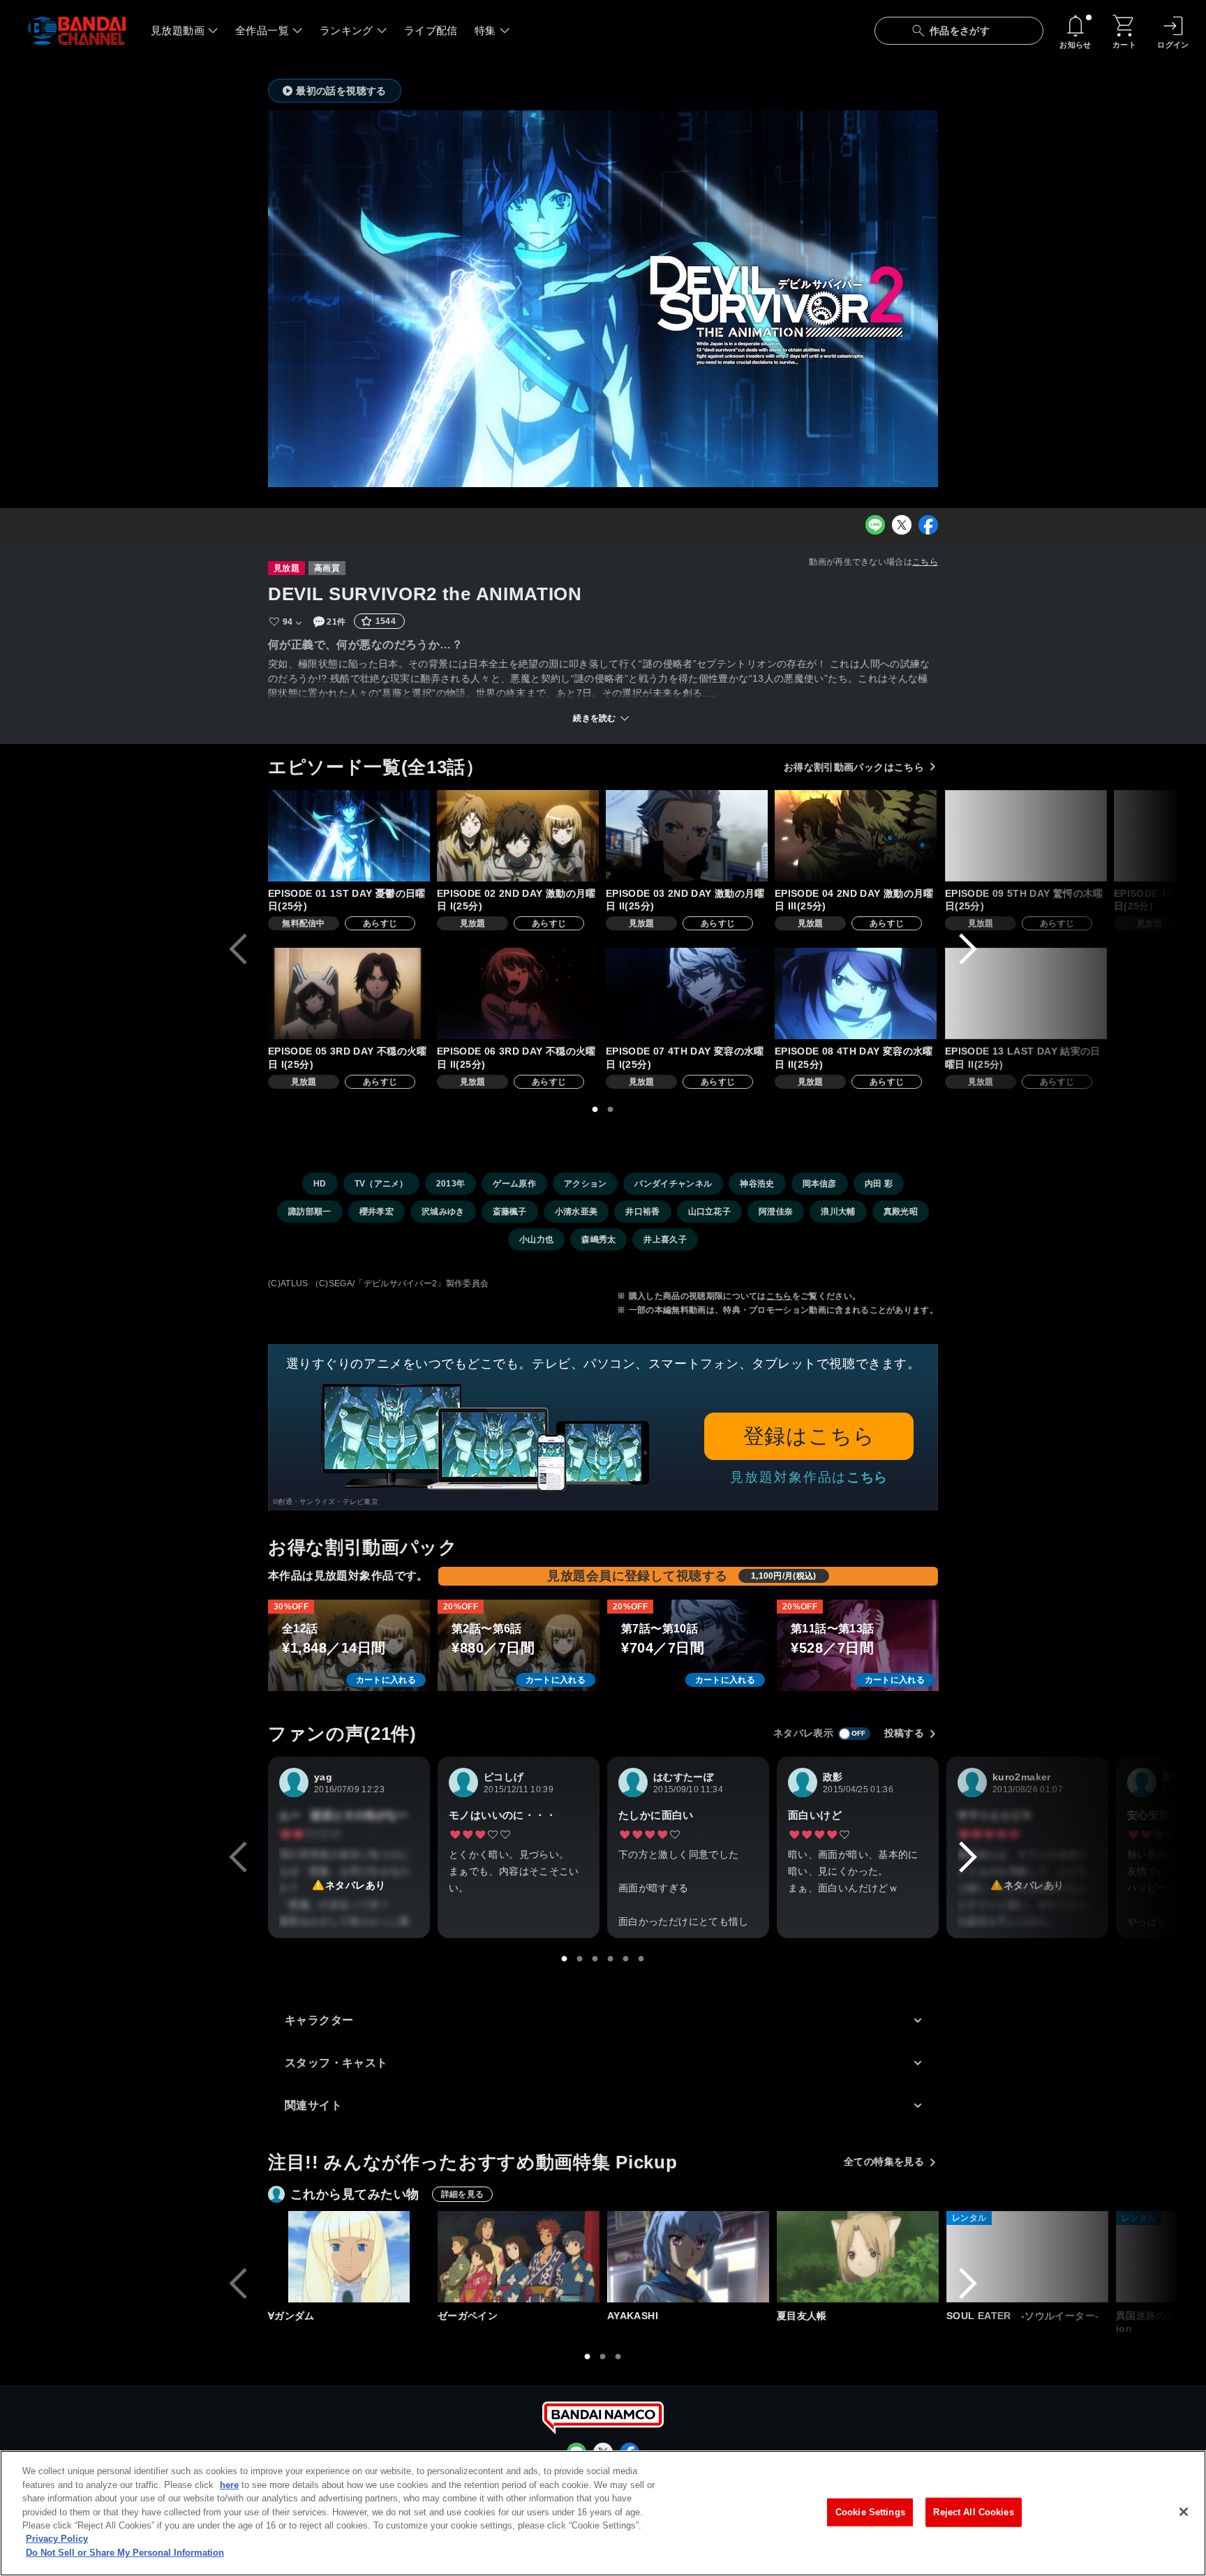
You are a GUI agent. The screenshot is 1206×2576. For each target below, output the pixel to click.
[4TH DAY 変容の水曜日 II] (856, 993)
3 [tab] (595, 1959)
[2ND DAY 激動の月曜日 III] (856, 836)
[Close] (1184, 2512)
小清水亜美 (576, 1212)
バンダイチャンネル (673, 1184)
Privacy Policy (57, 2539)
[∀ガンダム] (349, 2257)
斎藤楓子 (510, 1212)
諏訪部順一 (310, 1212)
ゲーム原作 (514, 1184)
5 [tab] (626, 1959)
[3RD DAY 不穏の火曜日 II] (518, 993)
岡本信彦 (820, 1184)
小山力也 (536, 1239)
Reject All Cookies (973, 2512)
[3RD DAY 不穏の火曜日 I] (349, 993)
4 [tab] (611, 1959)
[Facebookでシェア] (928, 525)
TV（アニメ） (381, 1184)
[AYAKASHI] (688, 2257)
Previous (238, 949)
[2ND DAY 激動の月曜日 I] (518, 836)
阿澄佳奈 (776, 1212)
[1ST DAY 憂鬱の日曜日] (349, 836)
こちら (925, 562)
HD (320, 1184)
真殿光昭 (901, 1212)
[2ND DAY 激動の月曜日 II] (687, 836)
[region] (603, 2513)
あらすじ (380, 923)
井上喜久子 (665, 1239)
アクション (586, 1184)
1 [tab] (595, 1110)
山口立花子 (710, 1212)
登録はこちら (809, 1436)
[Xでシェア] (902, 525)
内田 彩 (879, 1184)
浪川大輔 (838, 1212)
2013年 (451, 1184)
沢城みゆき (443, 1212)
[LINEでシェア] (875, 525)
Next (968, 949)
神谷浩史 (757, 1184)
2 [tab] (611, 1110)
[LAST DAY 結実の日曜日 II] (1026, 993)
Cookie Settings (870, 2512)
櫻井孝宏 (377, 1212)
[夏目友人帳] (858, 2257)
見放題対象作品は (809, 1477)
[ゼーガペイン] (519, 2257)
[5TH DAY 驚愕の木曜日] (1026, 836)
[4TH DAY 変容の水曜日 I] (687, 993)
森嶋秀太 (598, 1239)
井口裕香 (642, 1212)
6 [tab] (641, 1959)
